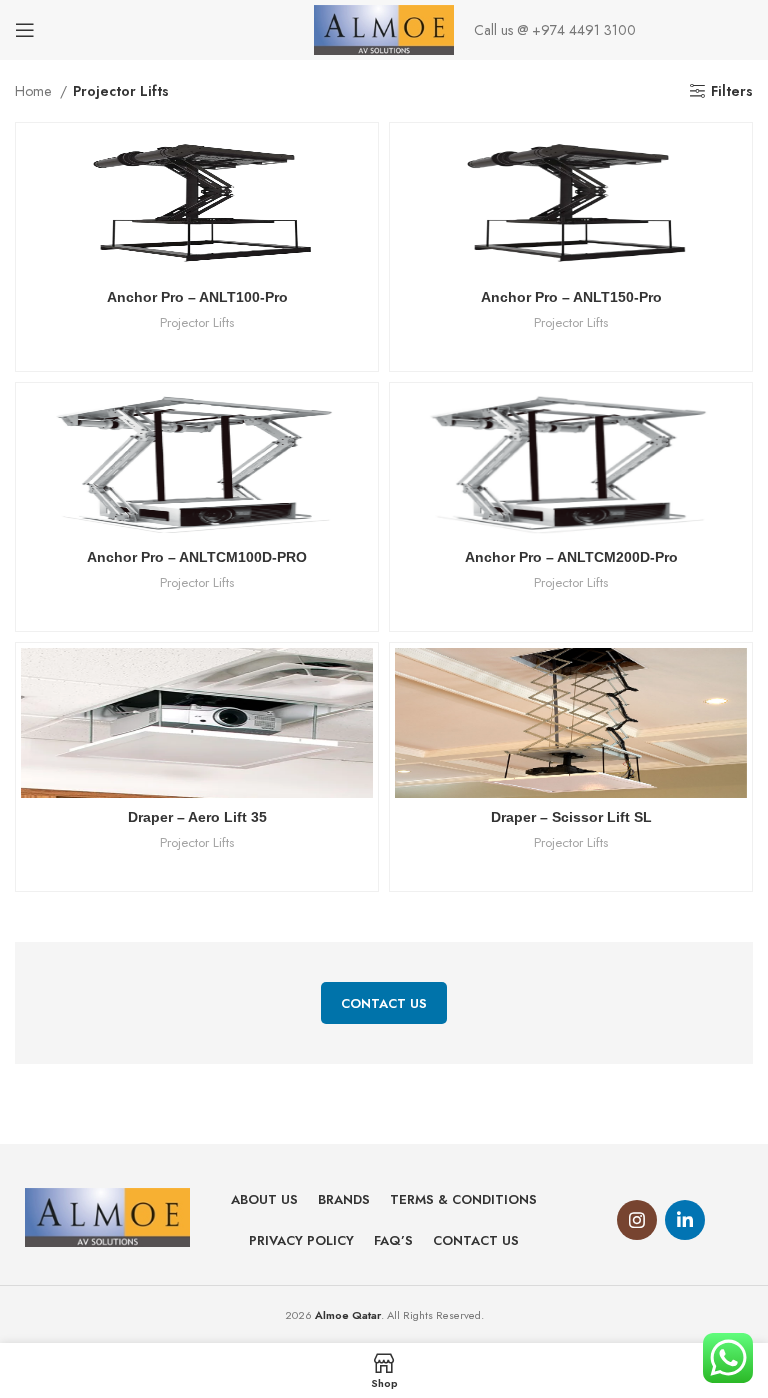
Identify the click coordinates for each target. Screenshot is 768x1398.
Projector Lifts (197, 323)
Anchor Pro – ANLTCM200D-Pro (571, 557)
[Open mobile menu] (25, 30)
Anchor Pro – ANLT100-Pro (197, 297)
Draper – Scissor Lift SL (571, 817)
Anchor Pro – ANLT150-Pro (571, 297)
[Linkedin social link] (685, 1220)
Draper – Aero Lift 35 (197, 817)
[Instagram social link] (637, 1220)
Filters (732, 91)
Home (35, 91)
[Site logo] (384, 28)
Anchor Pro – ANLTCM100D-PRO (197, 557)
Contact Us (384, 1003)
